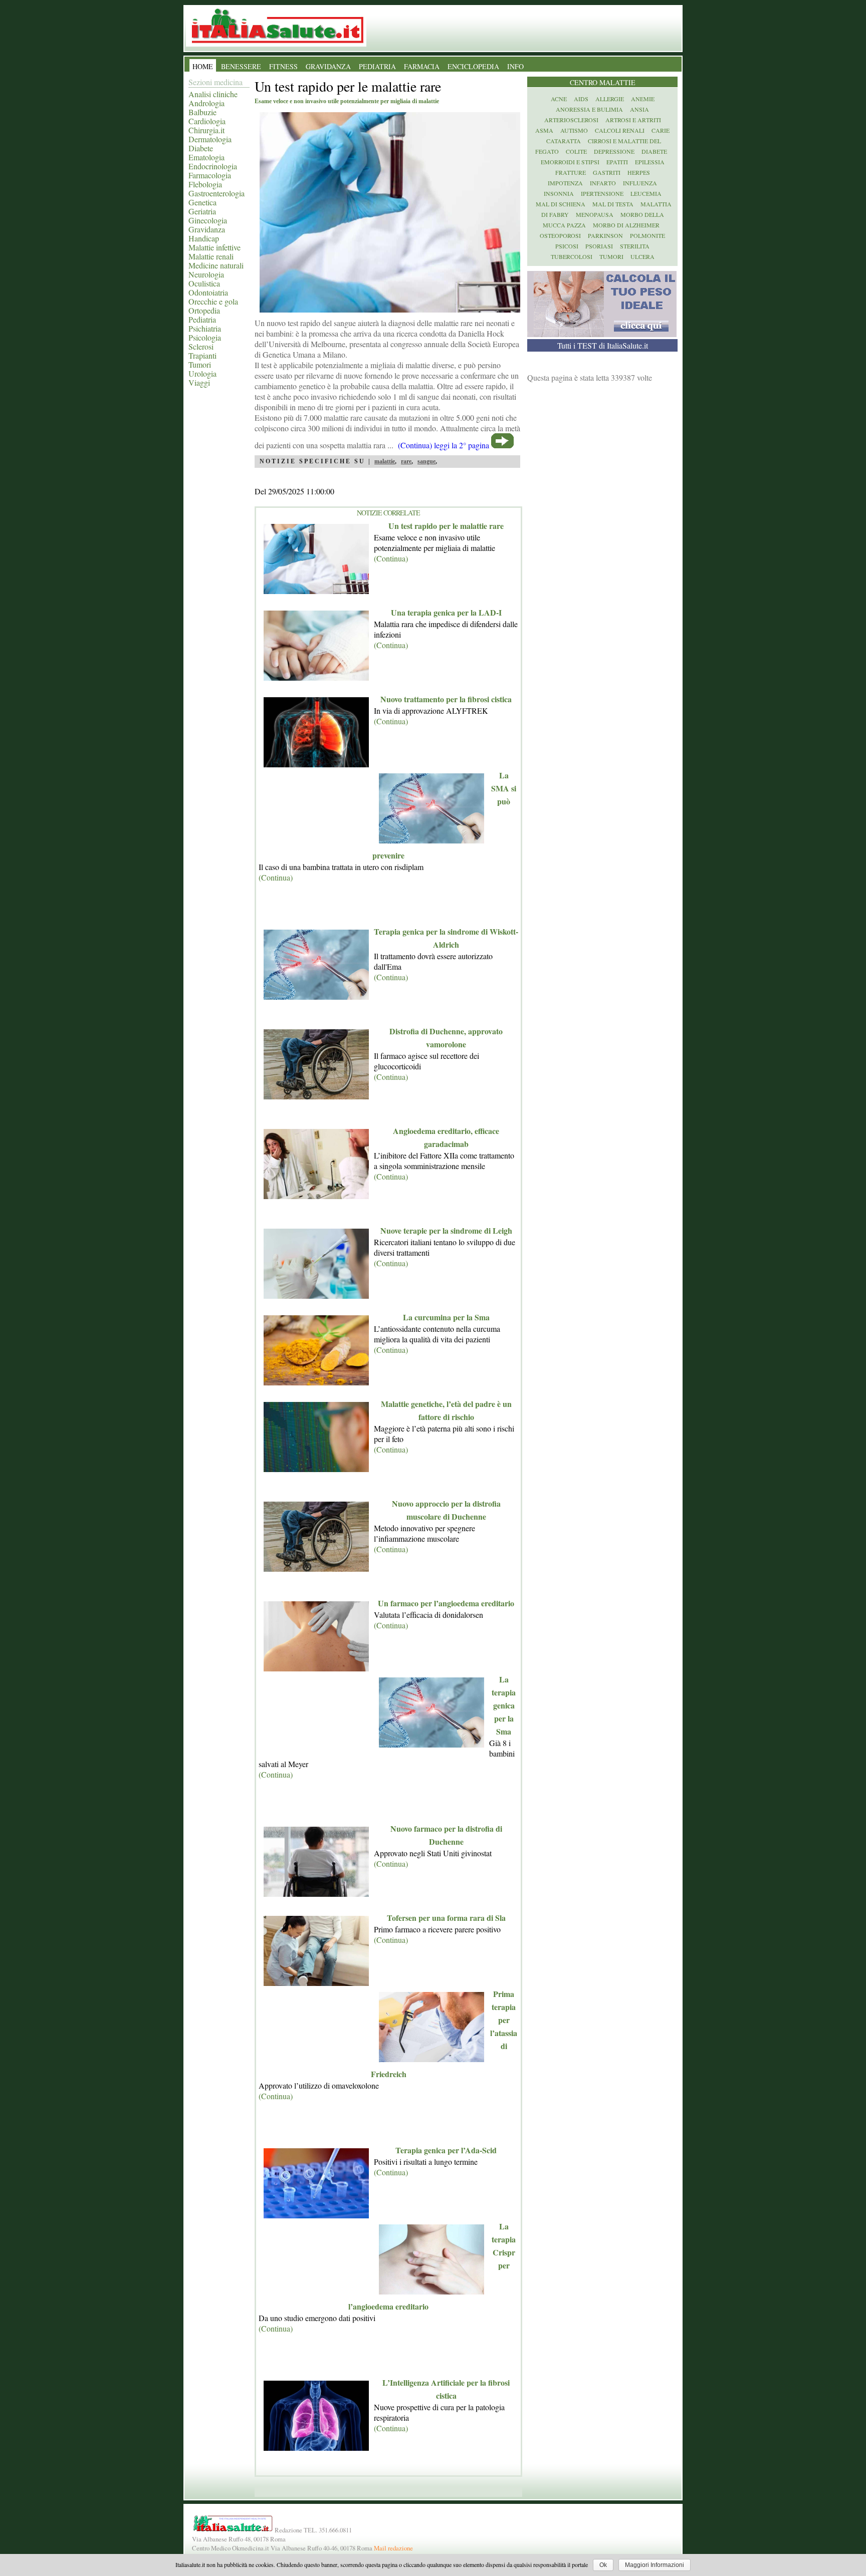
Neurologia (206, 274)
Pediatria (202, 319)
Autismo (574, 130)
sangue (426, 461)
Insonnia (559, 193)
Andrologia (206, 103)
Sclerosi (201, 346)
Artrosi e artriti (633, 120)
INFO (515, 66)
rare (406, 461)
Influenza (640, 183)
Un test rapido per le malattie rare (446, 526)
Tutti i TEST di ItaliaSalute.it (603, 345)
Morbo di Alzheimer (626, 225)
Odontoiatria (208, 292)
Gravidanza (207, 229)
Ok (603, 2565)
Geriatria (202, 211)
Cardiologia (207, 121)
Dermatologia (210, 139)
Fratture (571, 172)
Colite (576, 151)
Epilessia (650, 162)
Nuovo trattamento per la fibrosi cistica (446, 699)
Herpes (639, 172)
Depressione (614, 151)
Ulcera (642, 256)
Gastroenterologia (216, 193)
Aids (581, 99)
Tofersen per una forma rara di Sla (446, 1918)
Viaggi (199, 382)
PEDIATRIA (377, 66)
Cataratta (564, 141)
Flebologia (205, 184)
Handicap (204, 238)
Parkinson (605, 235)
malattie (385, 461)
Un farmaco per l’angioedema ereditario (446, 1603)
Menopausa (595, 214)
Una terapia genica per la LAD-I (446, 612)
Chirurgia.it (206, 130)
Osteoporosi (560, 235)
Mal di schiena (561, 204)
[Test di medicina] (602, 334)
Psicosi (567, 246)
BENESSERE (241, 66)
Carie (661, 130)
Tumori (200, 364)
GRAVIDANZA (328, 66)
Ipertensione (602, 193)
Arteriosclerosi (571, 120)
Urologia (202, 373)
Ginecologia (208, 220)
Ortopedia (204, 310)
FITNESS (283, 66)
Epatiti (617, 162)
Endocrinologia (213, 166)
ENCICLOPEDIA (473, 66)
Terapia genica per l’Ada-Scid (446, 2150)
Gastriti (607, 172)
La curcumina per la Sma (446, 1317)
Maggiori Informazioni (655, 2565)
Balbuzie (202, 112)
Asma (544, 130)
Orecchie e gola (213, 301)
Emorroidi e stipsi (570, 162)
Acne (559, 99)
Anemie (643, 99)
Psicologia (205, 337)
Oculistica (204, 283)
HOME (203, 66)
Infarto (603, 183)
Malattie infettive (214, 247)
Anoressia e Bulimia (589, 109)
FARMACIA (422, 66)
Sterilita (635, 246)
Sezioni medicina (215, 82)
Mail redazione (393, 2548)
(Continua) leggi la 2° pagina (444, 445)
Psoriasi (599, 246)
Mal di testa (613, 204)
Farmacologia (210, 175)
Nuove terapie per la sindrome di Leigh (446, 1230)
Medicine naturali (216, 265)
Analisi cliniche (213, 94)
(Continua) (391, 558)
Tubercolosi (572, 256)
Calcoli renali (620, 130)
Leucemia (646, 193)
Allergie (610, 99)
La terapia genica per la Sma (504, 1705)
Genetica (202, 202)
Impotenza (565, 183)
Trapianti (202, 355)
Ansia (639, 109)
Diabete (201, 148)
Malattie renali (211, 256)
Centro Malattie (603, 82)
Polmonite (647, 235)
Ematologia (206, 157)
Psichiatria (205, 328)
